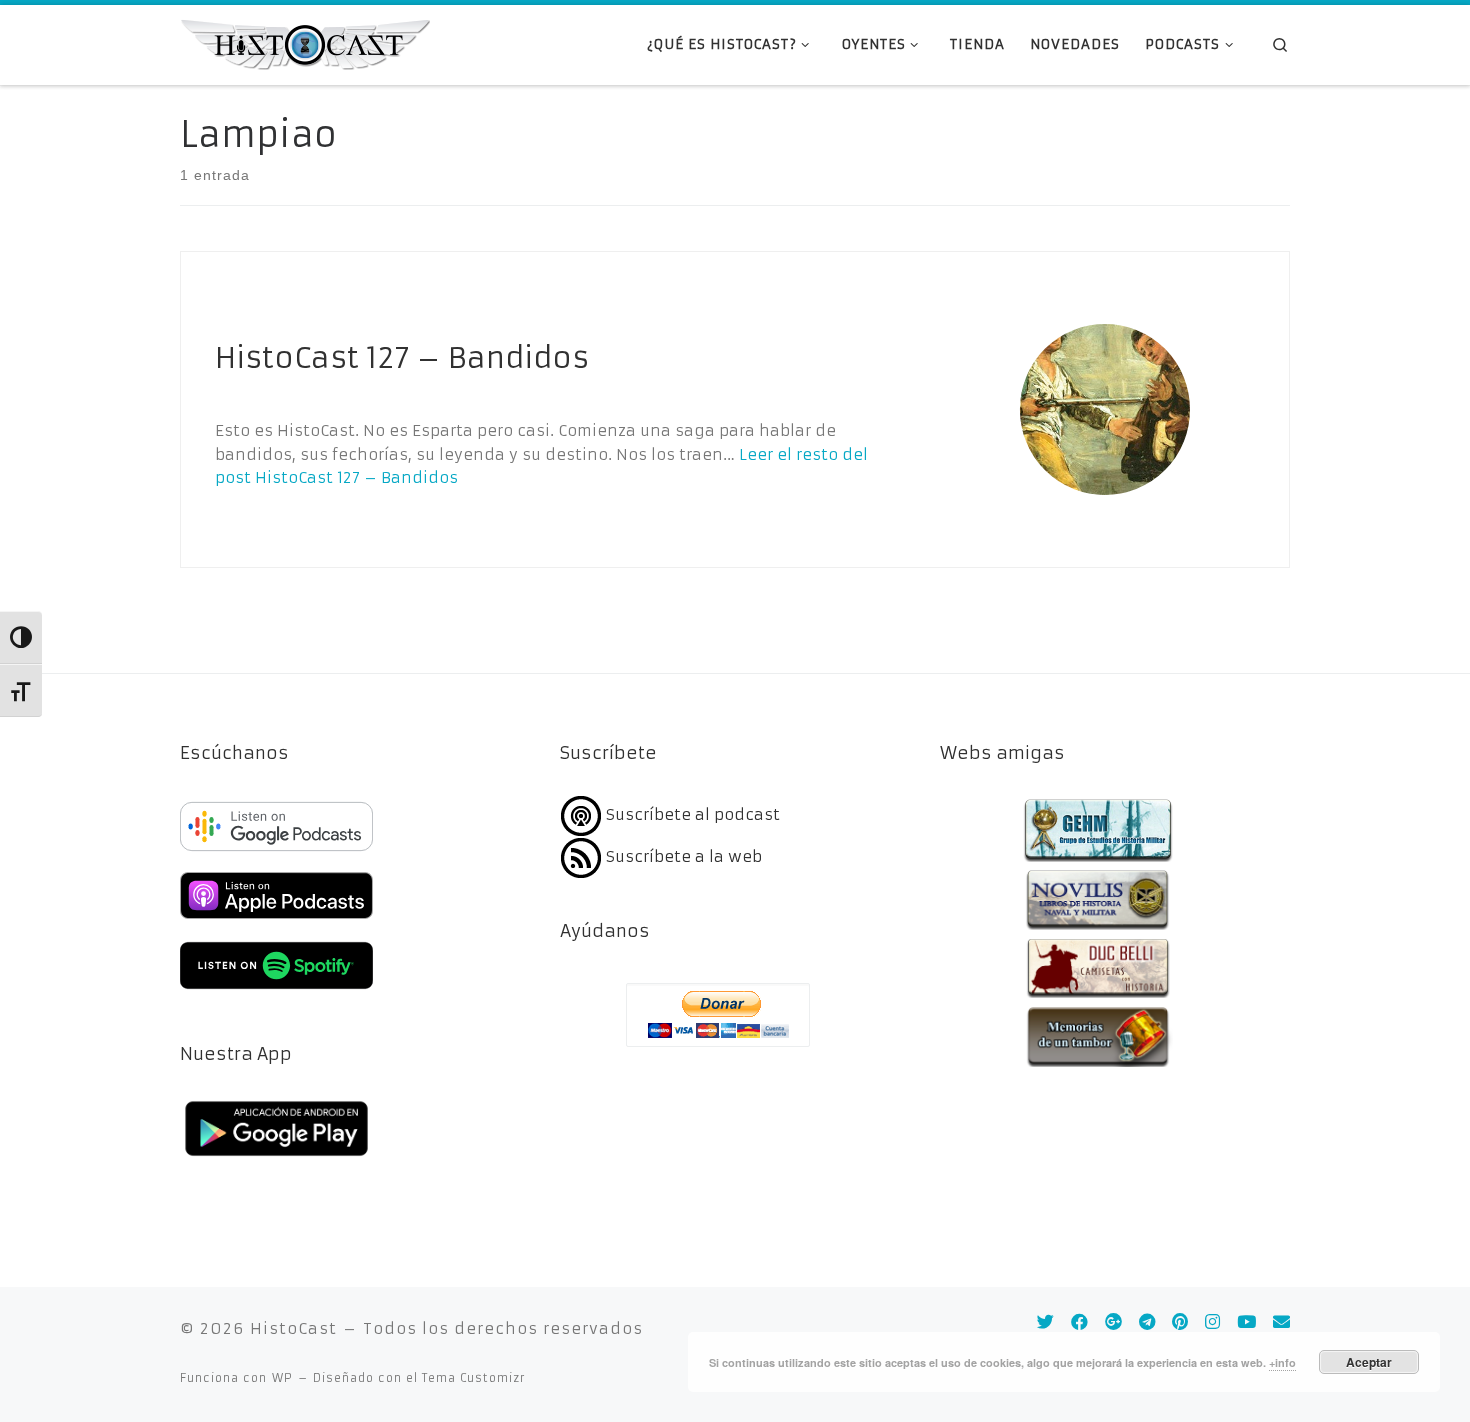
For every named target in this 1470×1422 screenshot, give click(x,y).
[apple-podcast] (276, 921)
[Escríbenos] (1281, 1322)
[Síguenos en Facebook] (1079, 1322)
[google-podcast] (276, 852)
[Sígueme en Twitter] (1045, 1322)
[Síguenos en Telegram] (1147, 1322)
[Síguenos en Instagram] (1212, 1322)
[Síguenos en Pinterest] (1180, 1322)
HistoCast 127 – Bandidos (402, 358)
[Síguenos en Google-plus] (1113, 1322)
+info (1282, 1362)
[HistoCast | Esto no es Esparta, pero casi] (305, 43)
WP (282, 1378)
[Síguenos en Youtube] (1246, 1322)
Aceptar (1369, 1362)
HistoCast (293, 1328)
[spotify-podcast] (276, 991)
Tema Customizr (474, 1378)
